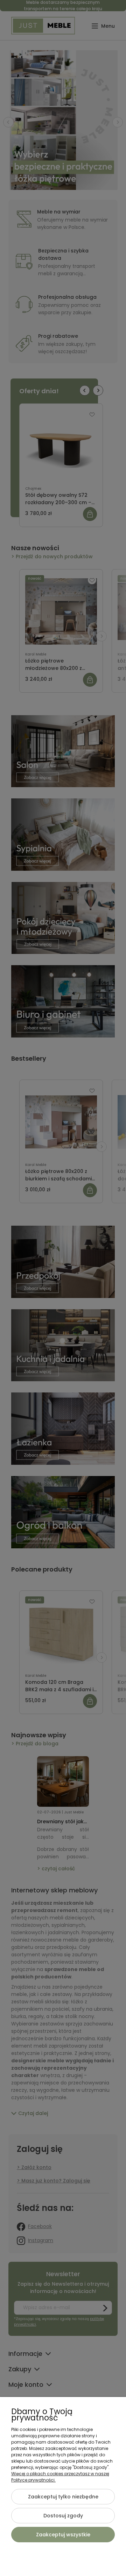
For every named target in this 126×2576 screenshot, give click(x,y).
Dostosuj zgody (63, 2516)
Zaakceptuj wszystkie (63, 2535)
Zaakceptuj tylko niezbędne (63, 2497)
